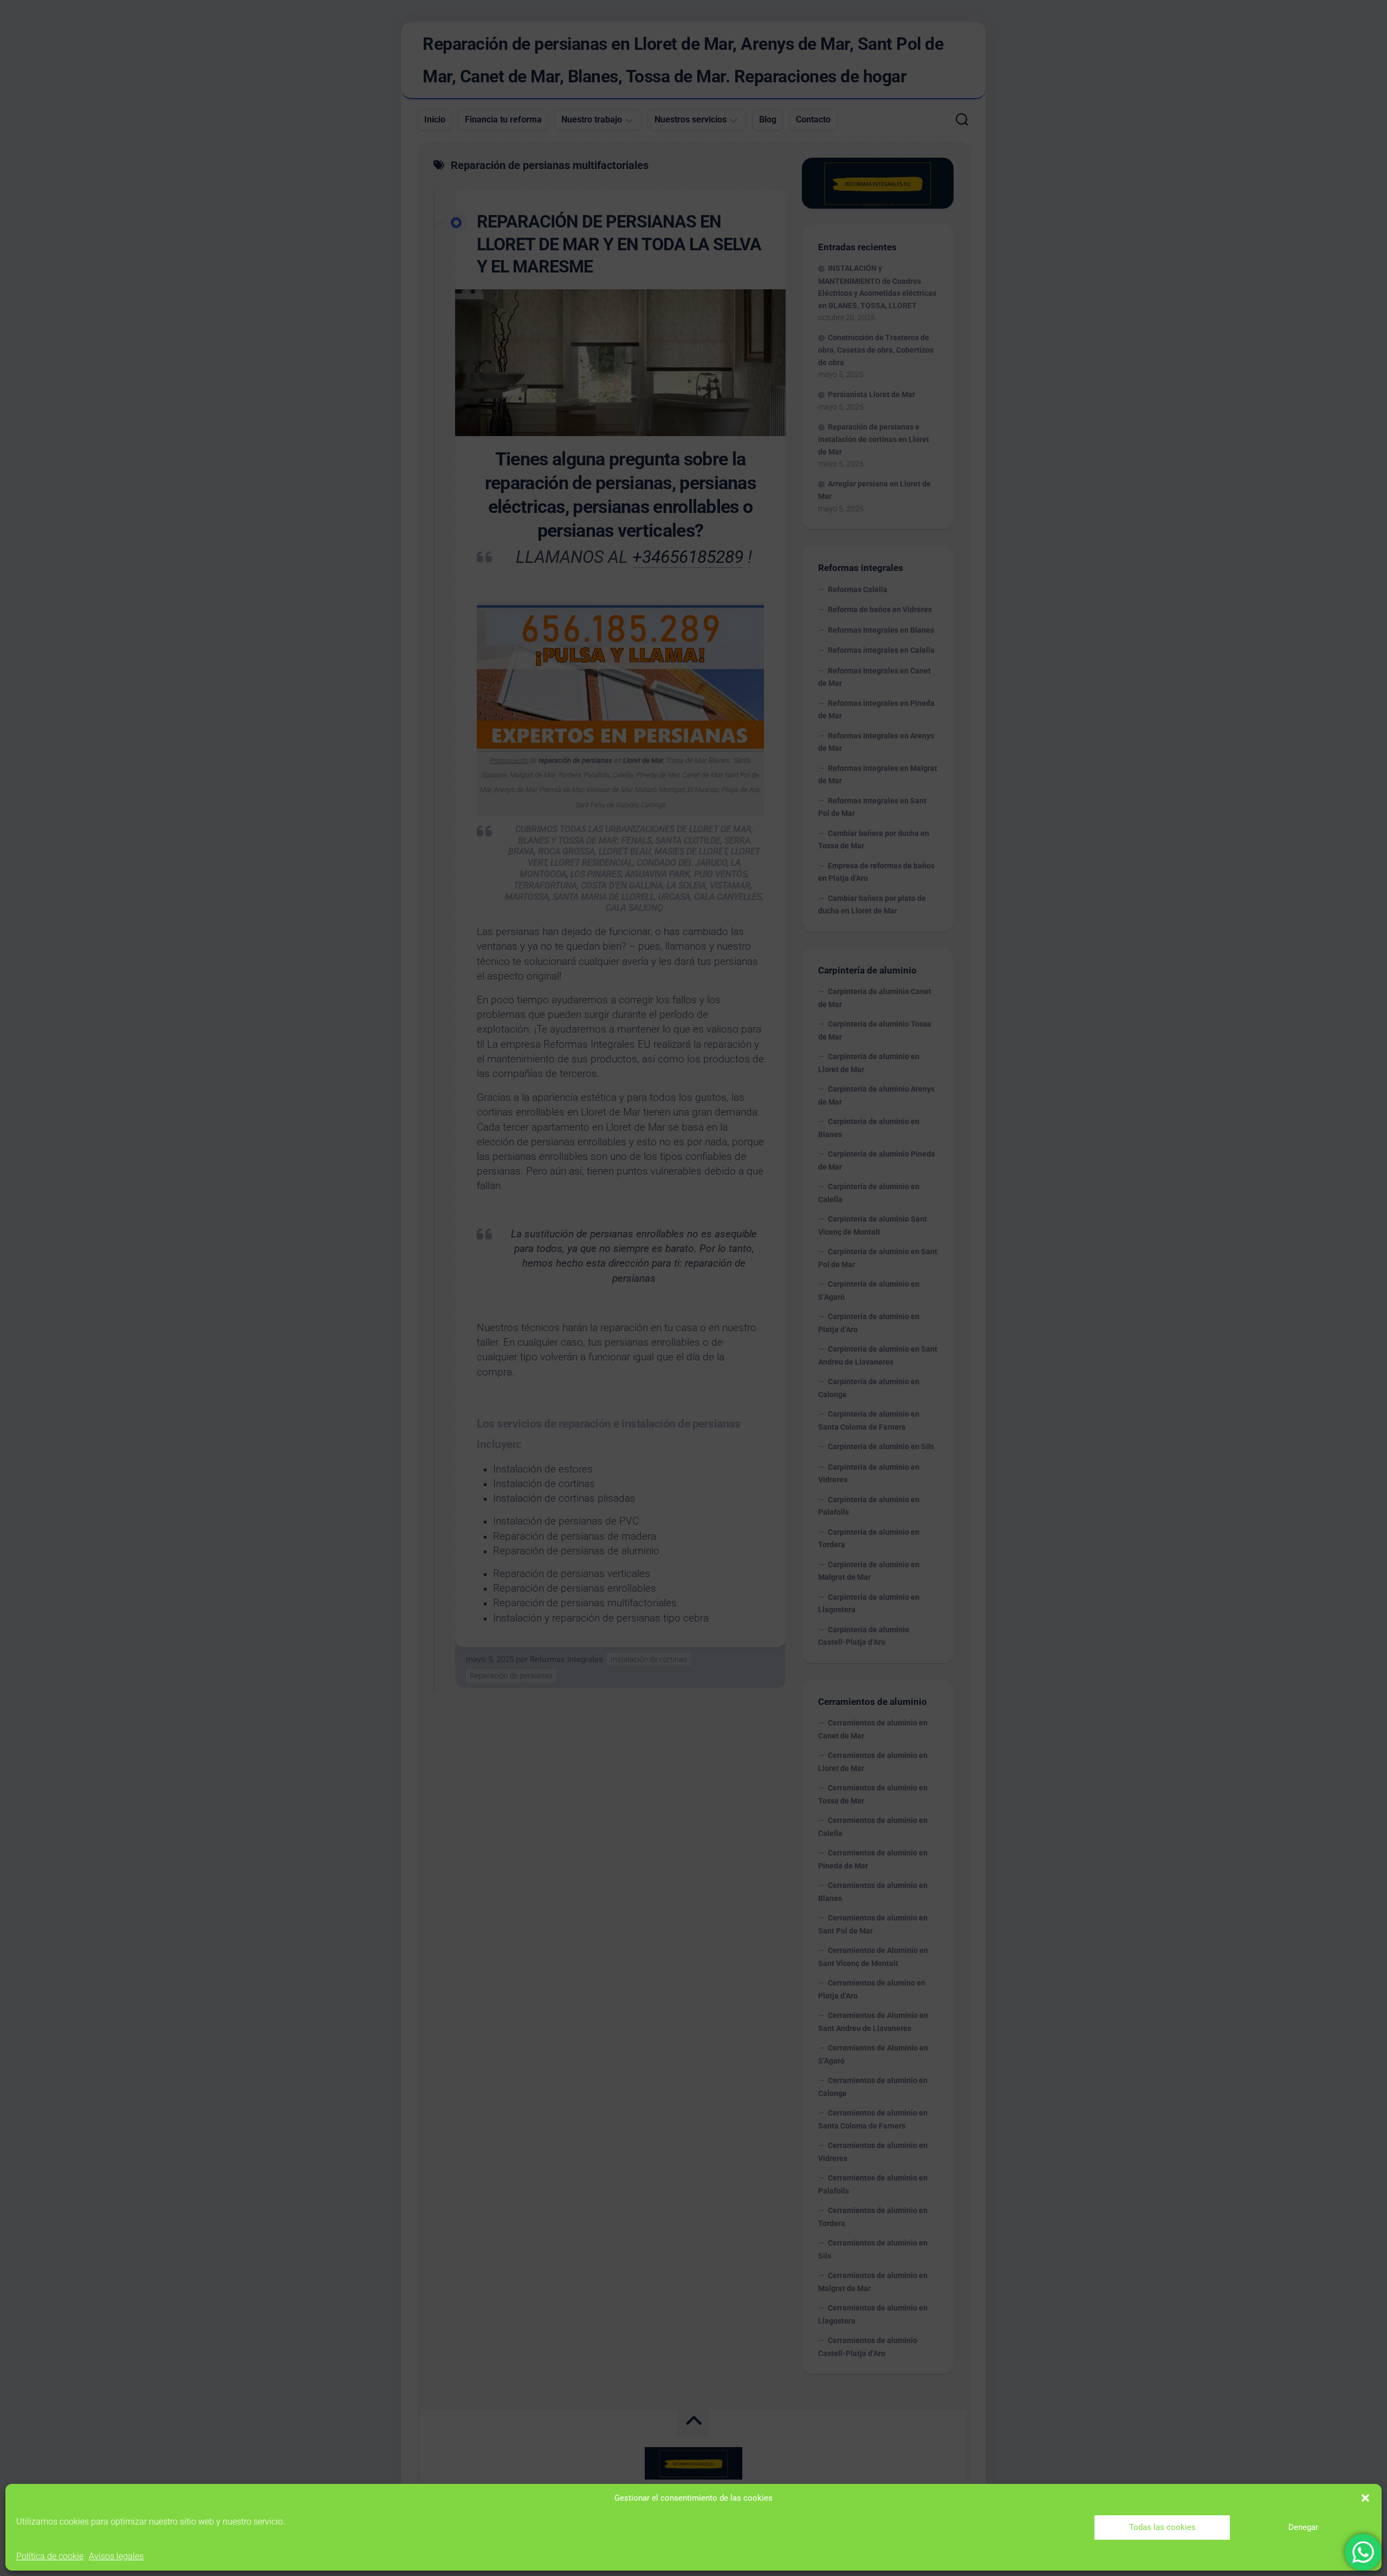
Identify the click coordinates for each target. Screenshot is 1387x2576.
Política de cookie (50, 2556)
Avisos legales (116, 2556)
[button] (1365, 2498)
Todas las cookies (1162, 2527)
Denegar (1303, 2527)
